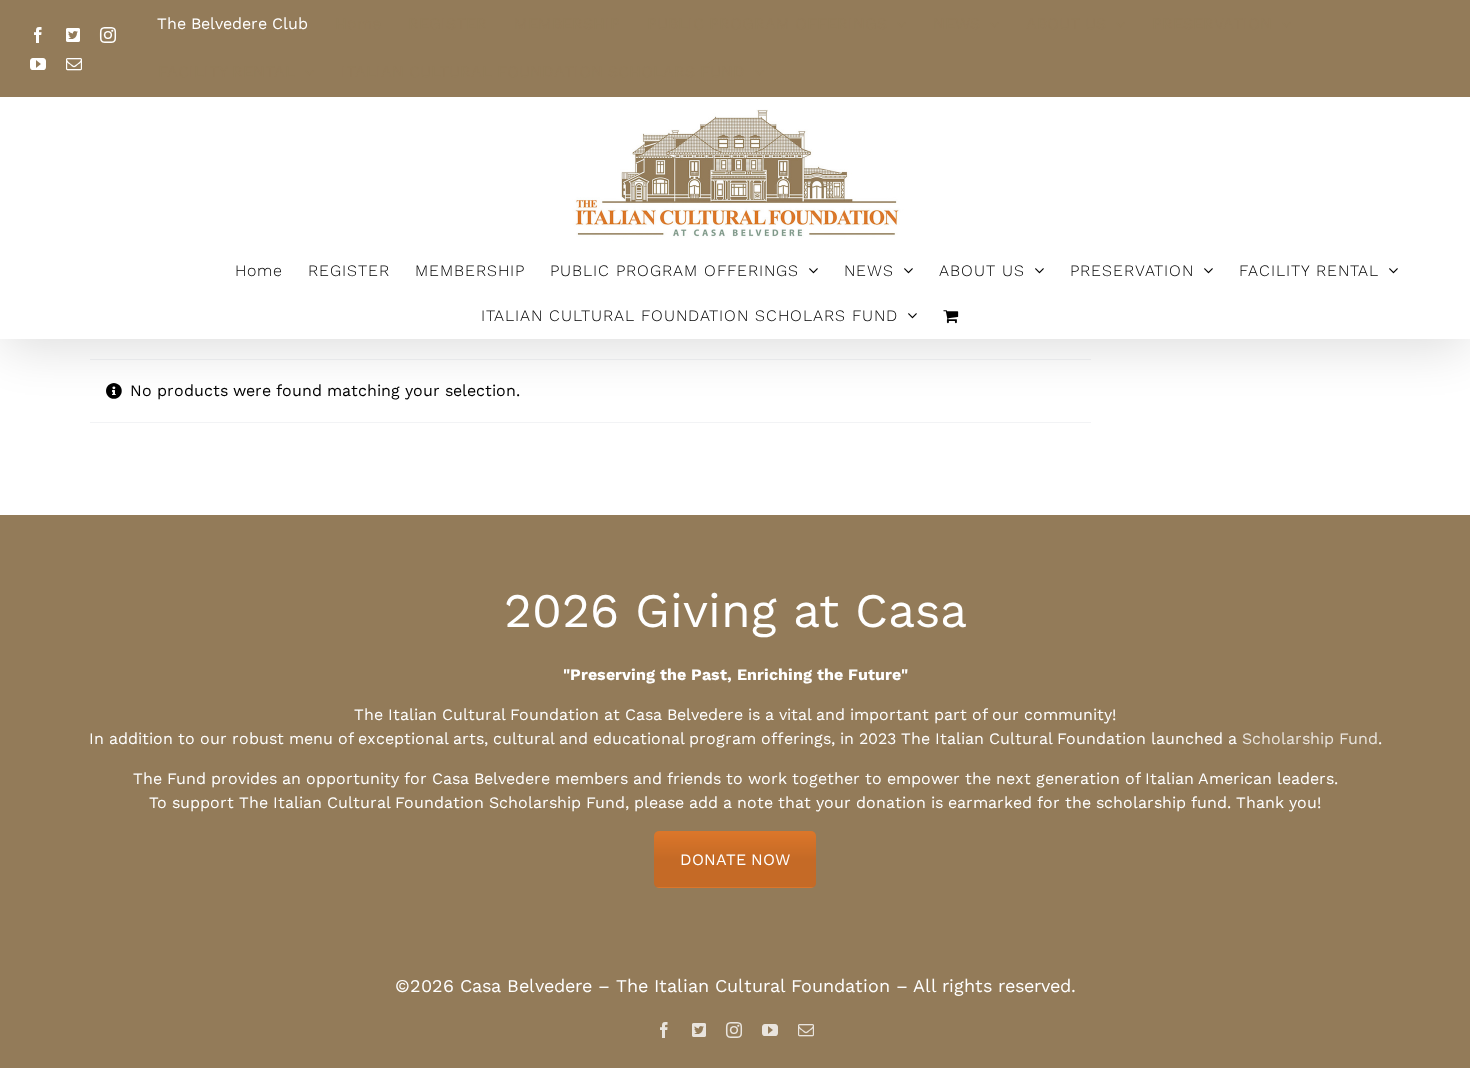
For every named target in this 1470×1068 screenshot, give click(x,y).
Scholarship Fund (1310, 738)
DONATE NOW (735, 859)
